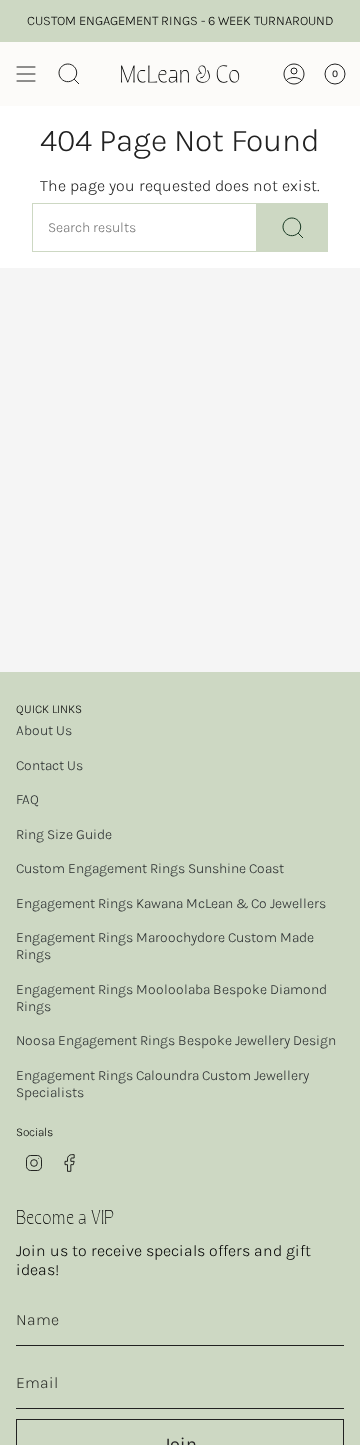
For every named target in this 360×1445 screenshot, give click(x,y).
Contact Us (49, 765)
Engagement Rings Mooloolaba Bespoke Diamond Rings (171, 998)
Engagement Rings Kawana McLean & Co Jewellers (171, 903)
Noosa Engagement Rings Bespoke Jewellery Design (176, 1040)
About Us (44, 730)
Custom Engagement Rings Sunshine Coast (150, 868)
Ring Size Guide (64, 834)
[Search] (292, 227)
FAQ (27, 799)
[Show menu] (26, 74)
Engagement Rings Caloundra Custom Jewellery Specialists (162, 1084)
